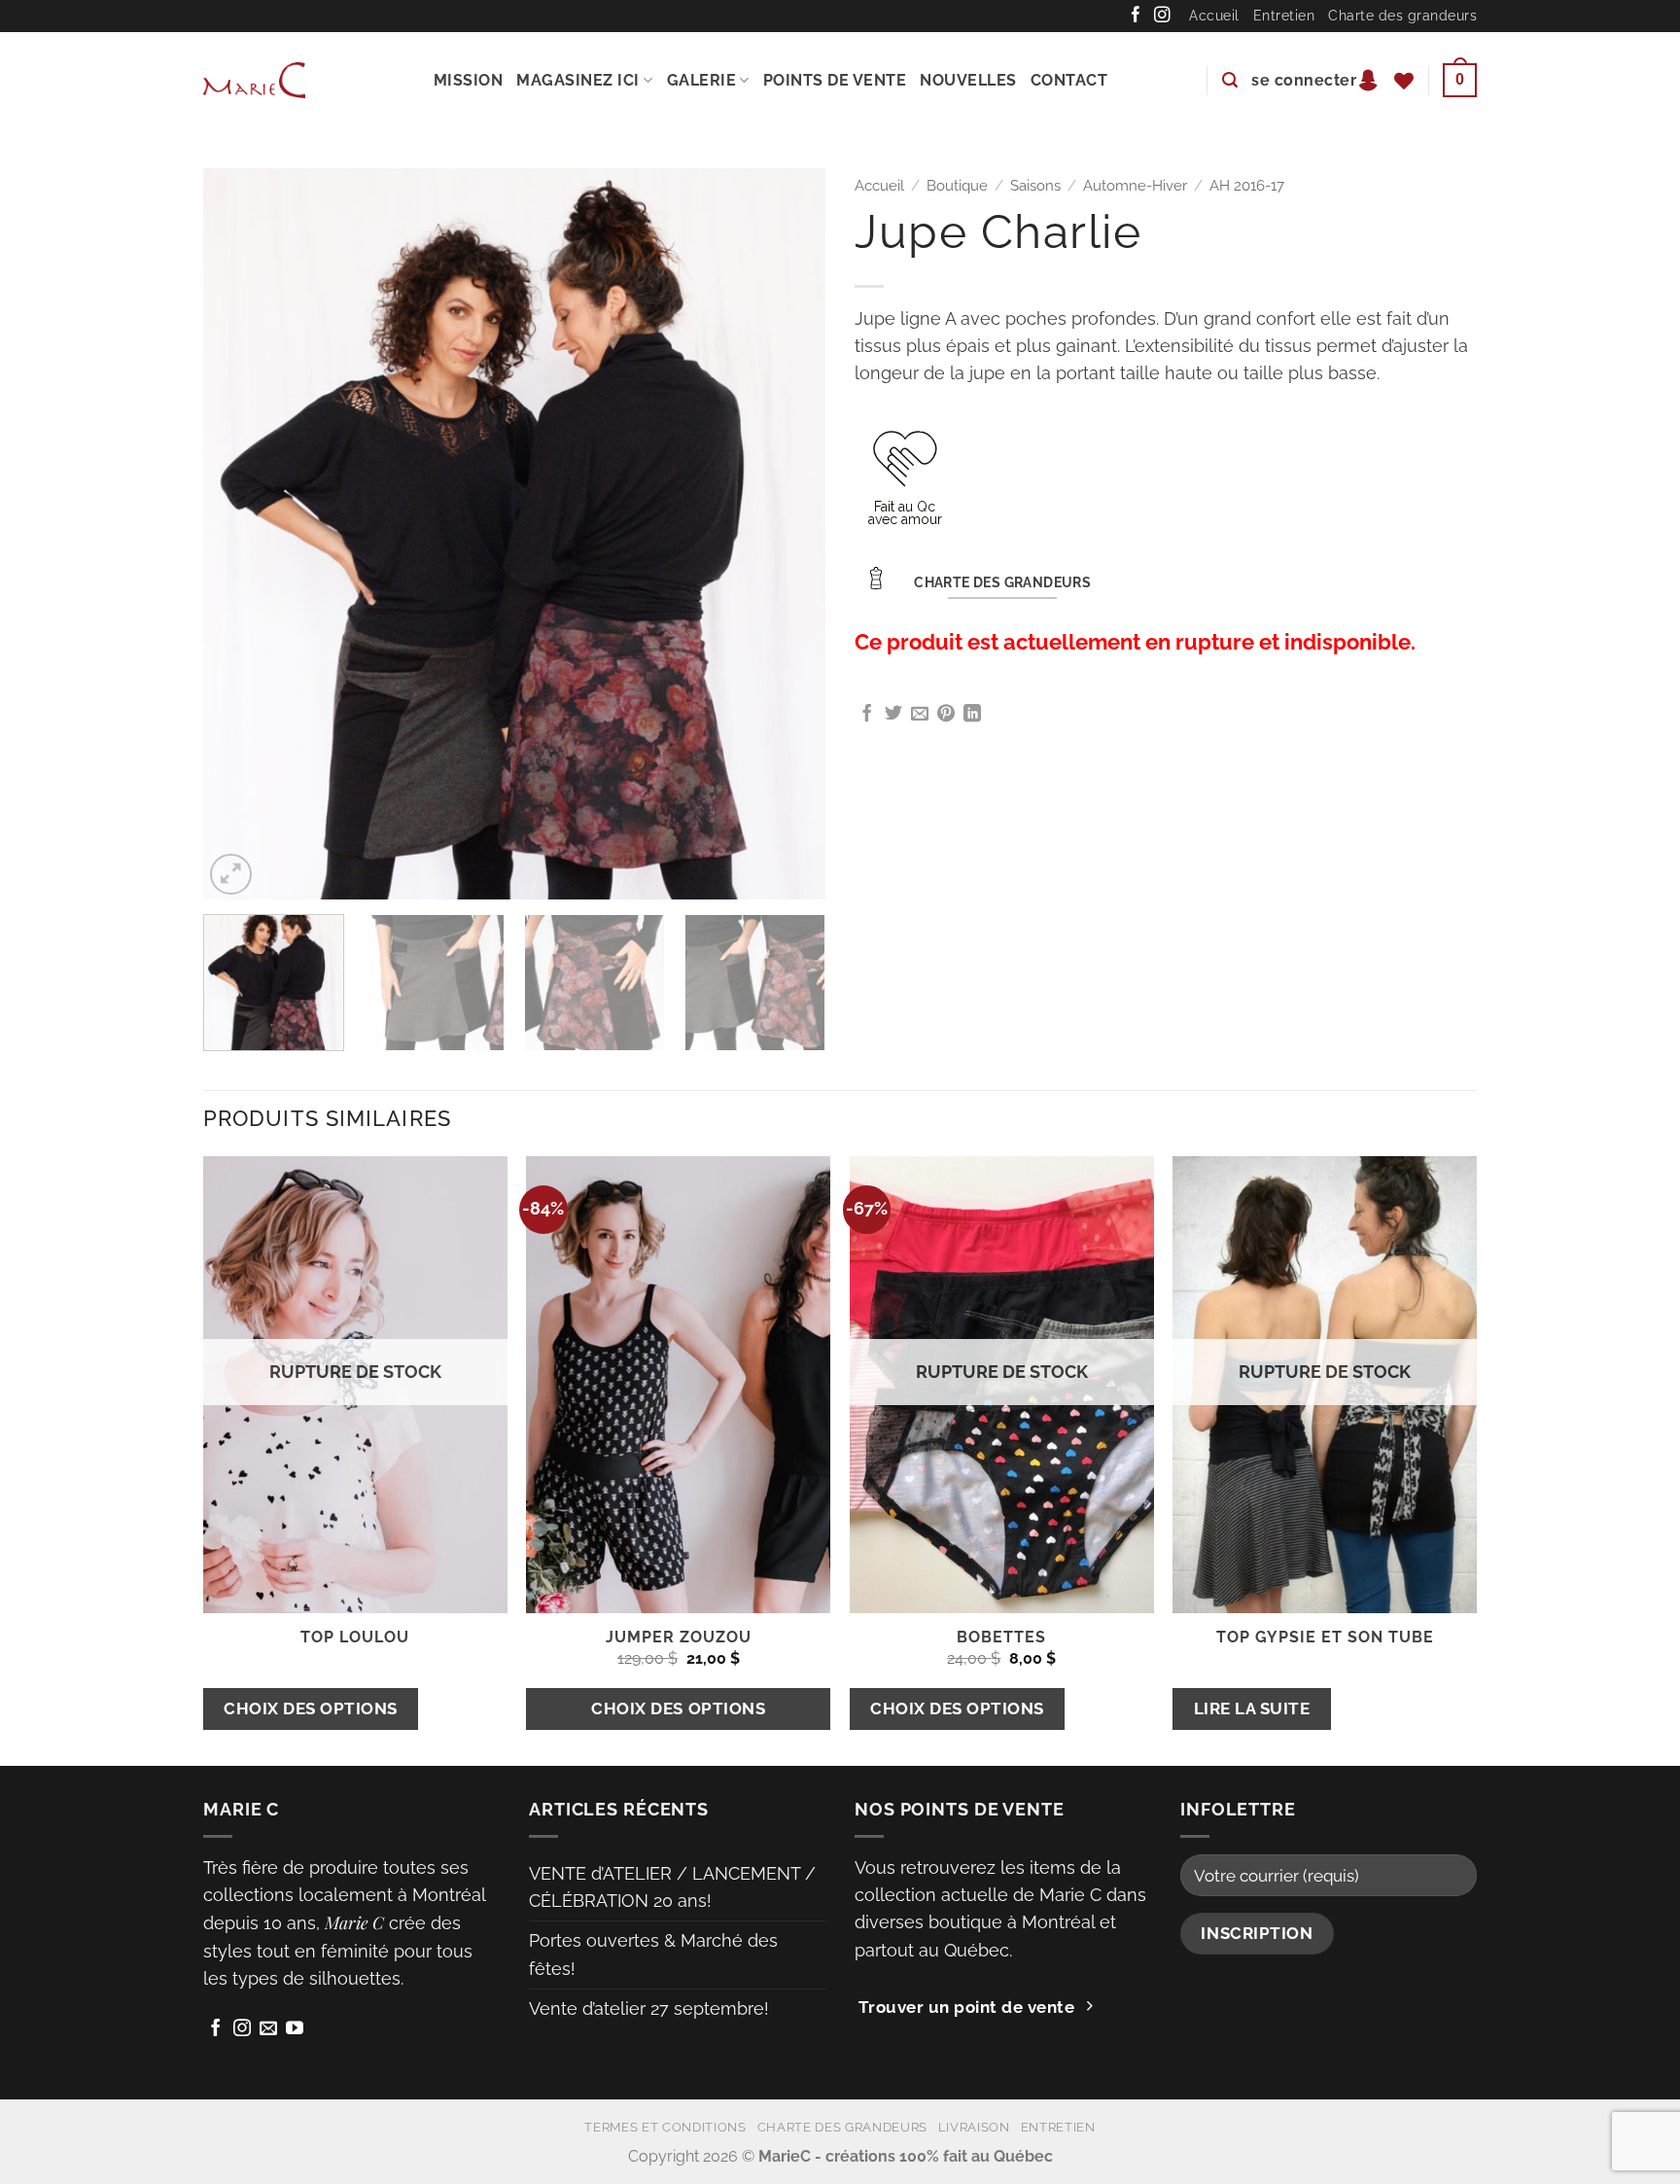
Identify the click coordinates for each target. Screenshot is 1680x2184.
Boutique (957, 186)
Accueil (1214, 16)
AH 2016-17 (1247, 186)
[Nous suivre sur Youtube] (295, 2029)
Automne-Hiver (1135, 186)
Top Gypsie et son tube (1325, 1637)
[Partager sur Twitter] (893, 715)
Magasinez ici (578, 80)
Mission (469, 80)
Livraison (974, 2127)
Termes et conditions (665, 2127)
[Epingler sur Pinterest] (946, 715)
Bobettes (1001, 1637)
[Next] (788, 534)
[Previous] (240, 534)
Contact (1069, 80)
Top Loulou (355, 1637)
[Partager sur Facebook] (867, 715)
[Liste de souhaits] (1404, 81)
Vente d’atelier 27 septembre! (649, 2008)
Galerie (702, 80)
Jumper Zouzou (679, 1637)
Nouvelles (968, 80)
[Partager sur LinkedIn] (972, 715)
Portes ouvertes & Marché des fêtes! (653, 1954)
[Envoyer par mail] (920, 715)
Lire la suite (1252, 1708)
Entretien (1284, 16)
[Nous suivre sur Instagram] (1162, 16)
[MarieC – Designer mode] (254, 80)
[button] (1230, 80)
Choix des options (311, 1708)
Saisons (1035, 186)
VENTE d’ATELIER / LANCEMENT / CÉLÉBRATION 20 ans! (672, 1887)
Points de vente (835, 80)
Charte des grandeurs (1402, 16)
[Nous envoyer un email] (268, 2029)
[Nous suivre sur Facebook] (1136, 16)
